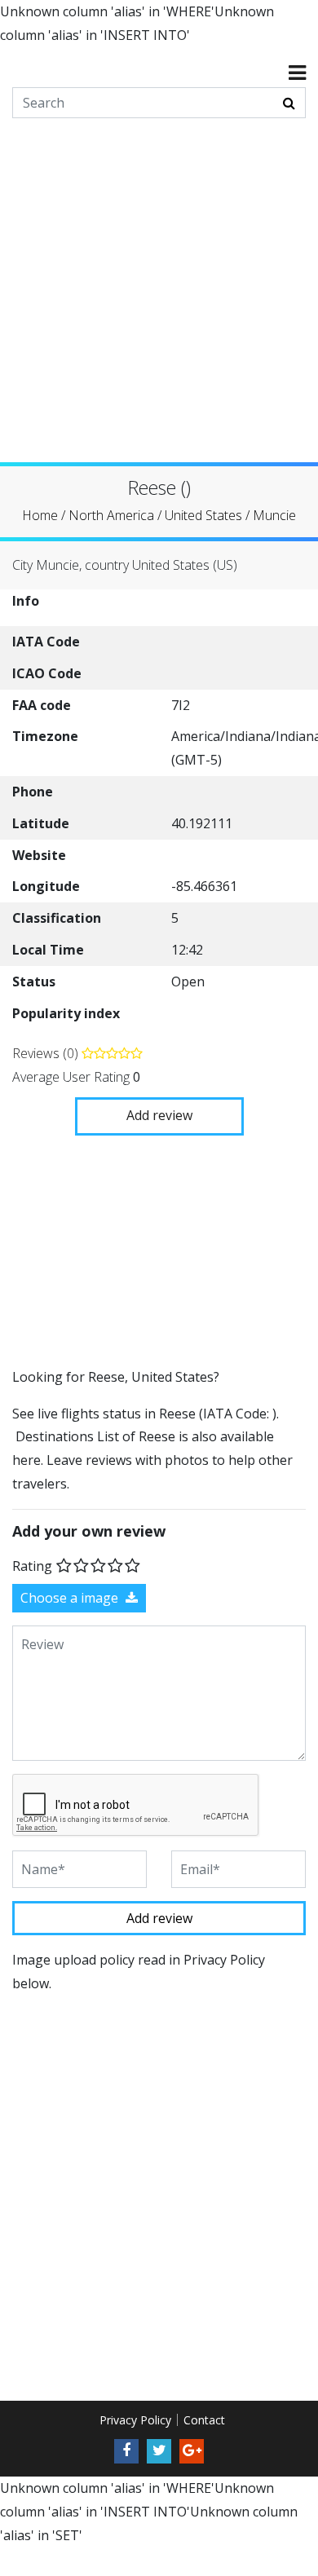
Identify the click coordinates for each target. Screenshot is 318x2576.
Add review (159, 1115)
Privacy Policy (135, 2420)
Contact (204, 2420)
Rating (32, 1565)
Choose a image (71, 1598)
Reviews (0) (47, 1053)
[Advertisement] (159, 303)
